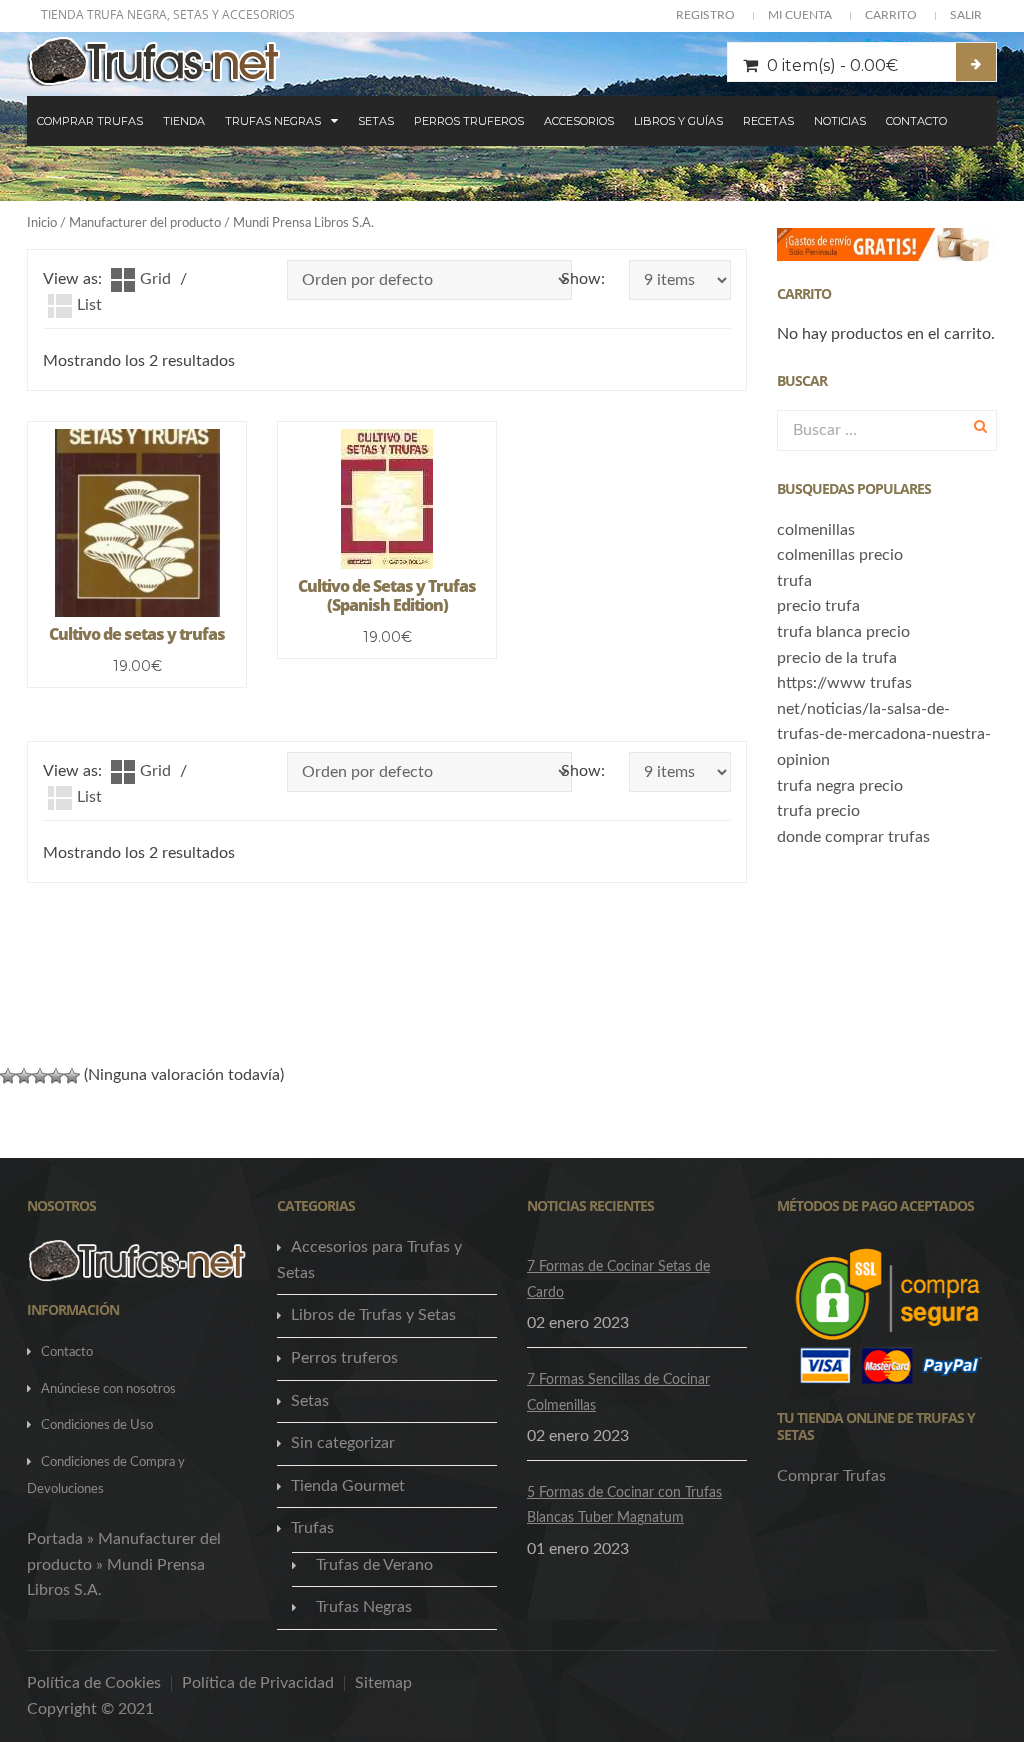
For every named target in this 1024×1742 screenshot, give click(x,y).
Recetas (768, 121)
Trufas (312, 1528)
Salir (966, 15)
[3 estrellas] (40, 1076)
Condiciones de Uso (97, 1425)
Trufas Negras (273, 121)
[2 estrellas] (24, 1076)
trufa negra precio (840, 786)
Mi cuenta (800, 15)
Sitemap (383, 1683)
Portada (55, 1539)
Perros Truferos (469, 121)
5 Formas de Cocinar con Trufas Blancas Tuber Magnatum (624, 1506)
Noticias (840, 121)
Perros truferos (344, 1358)
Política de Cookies (94, 1683)
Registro (705, 15)
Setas (376, 121)
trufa (794, 581)
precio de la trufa (837, 658)
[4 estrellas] (56, 1076)
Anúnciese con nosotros (108, 1389)
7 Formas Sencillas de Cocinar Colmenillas (618, 1393)
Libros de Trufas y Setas (373, 1315)
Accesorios (579, 121)
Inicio (42, 223)
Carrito (891, 15)
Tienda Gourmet (348, 1486)
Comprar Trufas (90, 121)
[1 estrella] (8, 1076)
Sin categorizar (343, 1443)
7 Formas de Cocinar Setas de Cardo (618, 1280)
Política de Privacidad (258, 1683)
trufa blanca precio (843, 632)
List (89, 305)
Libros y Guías (678, 121)
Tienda (184, 121)
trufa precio (818, 811)
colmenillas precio (840, 555)
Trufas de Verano (374, 1565)
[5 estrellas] (72, 1076)
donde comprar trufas (853, 837)
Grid (155, 279)
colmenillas (816, 530)
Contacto (916, 121)
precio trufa (818, 606)
